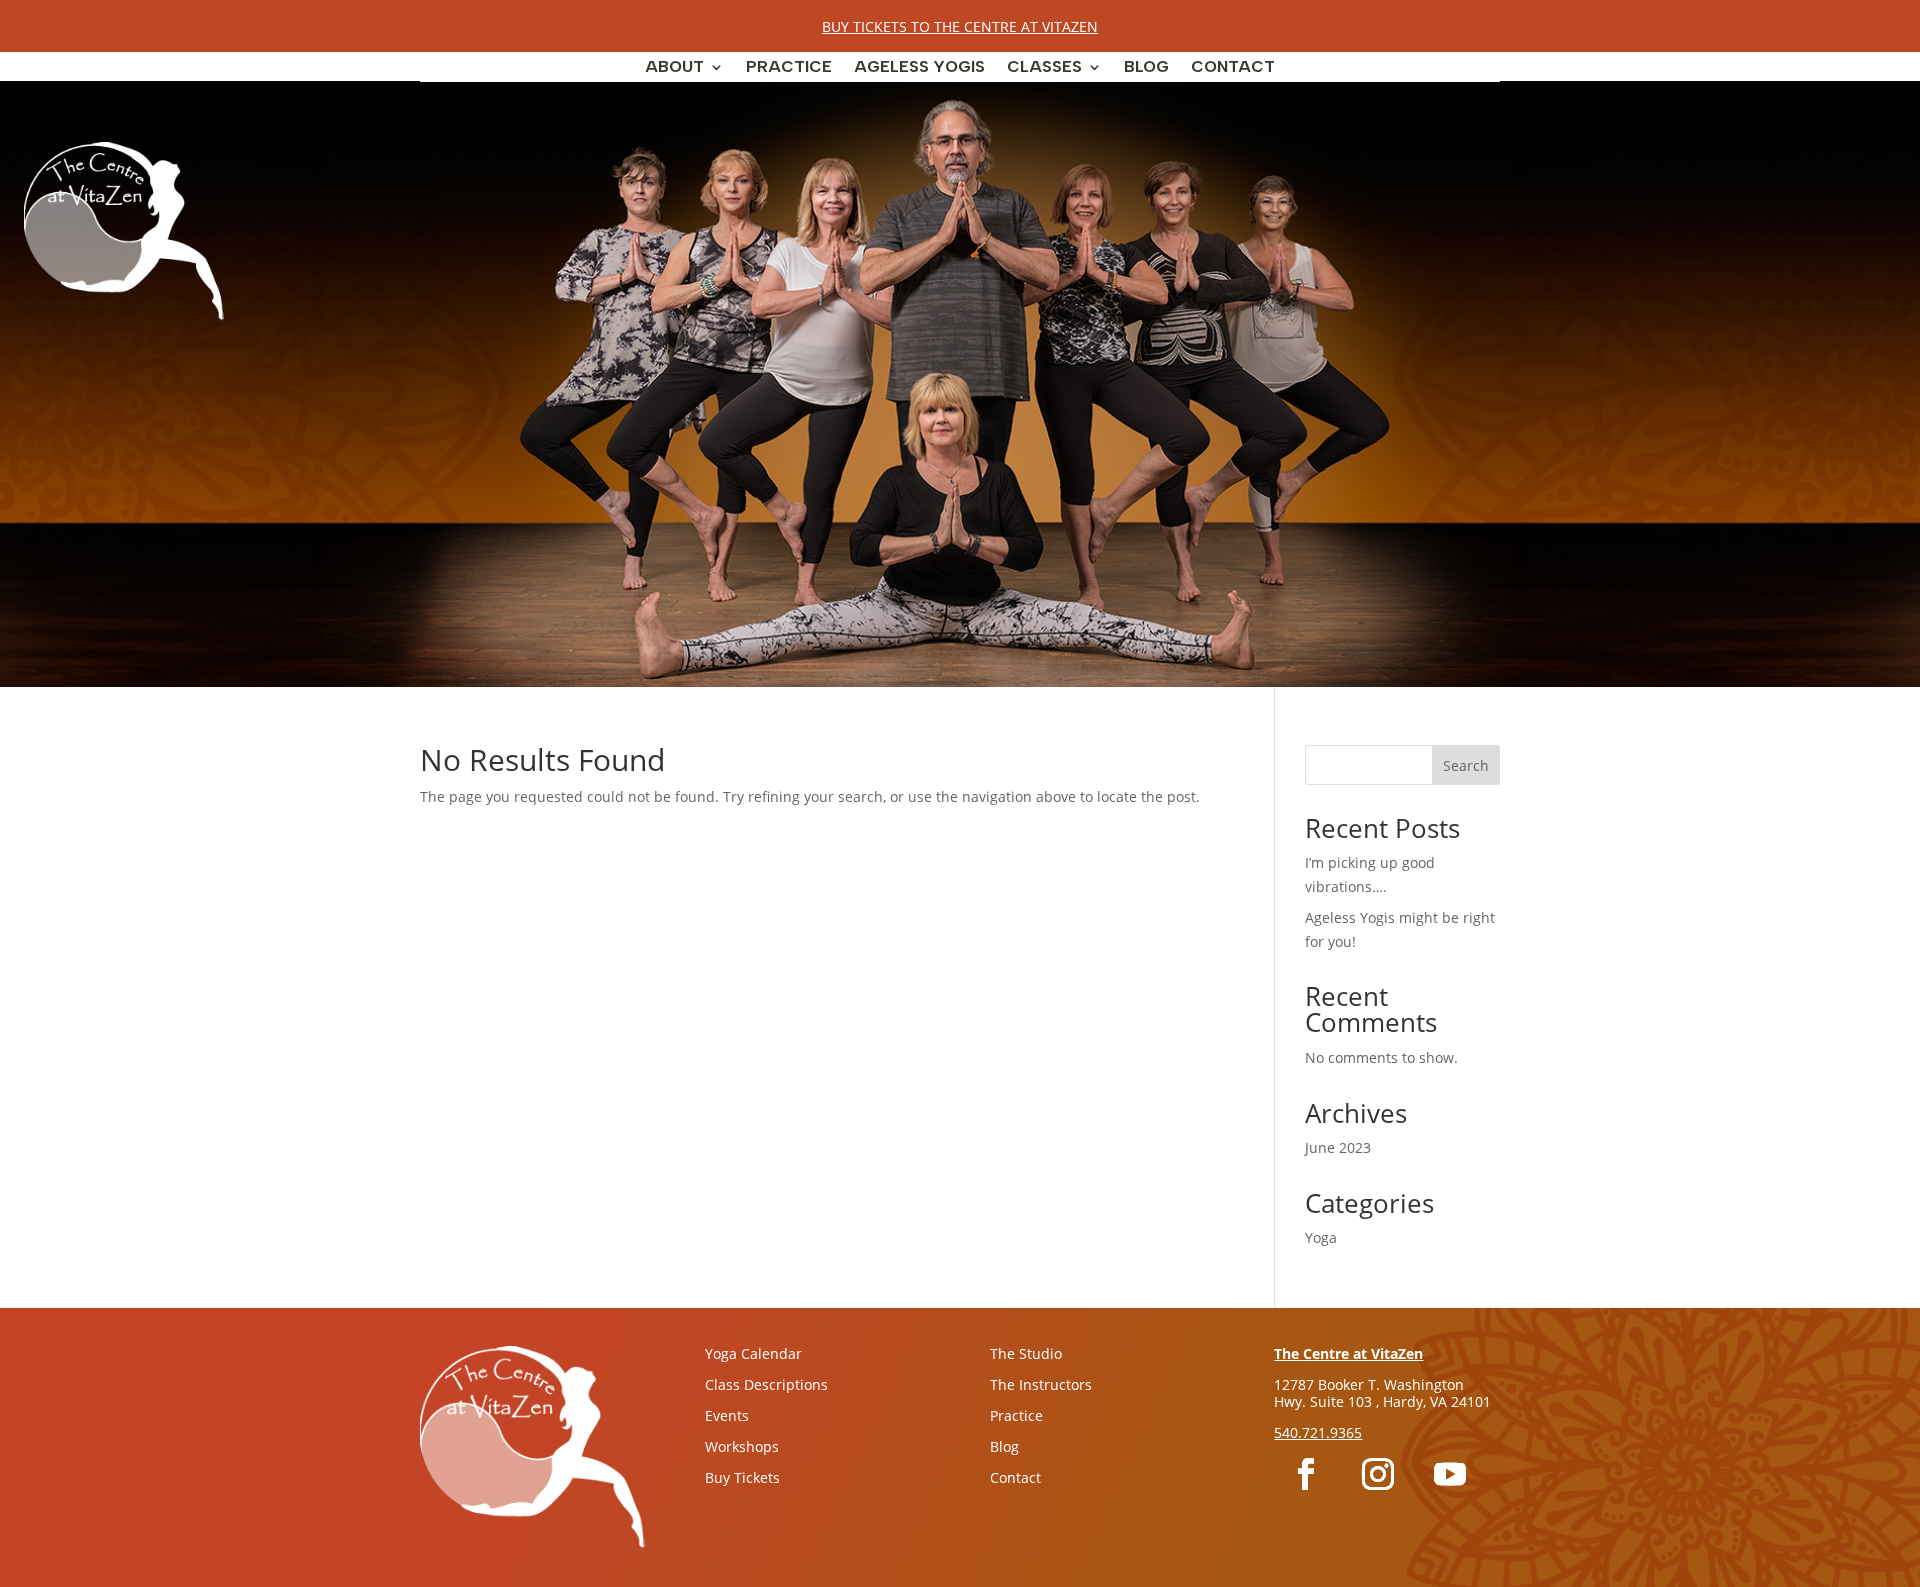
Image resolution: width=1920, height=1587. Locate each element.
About (674, 68)
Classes (1044, 68)
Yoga (1321, 1237)
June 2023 (1338, 1147)
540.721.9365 (1318, 1432)
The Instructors (1041, 1384)
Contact (1233, 68)
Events (727, 1415)
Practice (789, 68)
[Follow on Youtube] (1450, 1474)
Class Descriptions (766, 1384)
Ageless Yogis (919, 68)
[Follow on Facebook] (1306, 1474)
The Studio (1026, 1353)
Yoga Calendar (753, 1353)
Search (1466, 765)
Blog (1146, 68)
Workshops (742, 1446)
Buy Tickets (742, 1477)
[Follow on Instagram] (1378, 1474)
